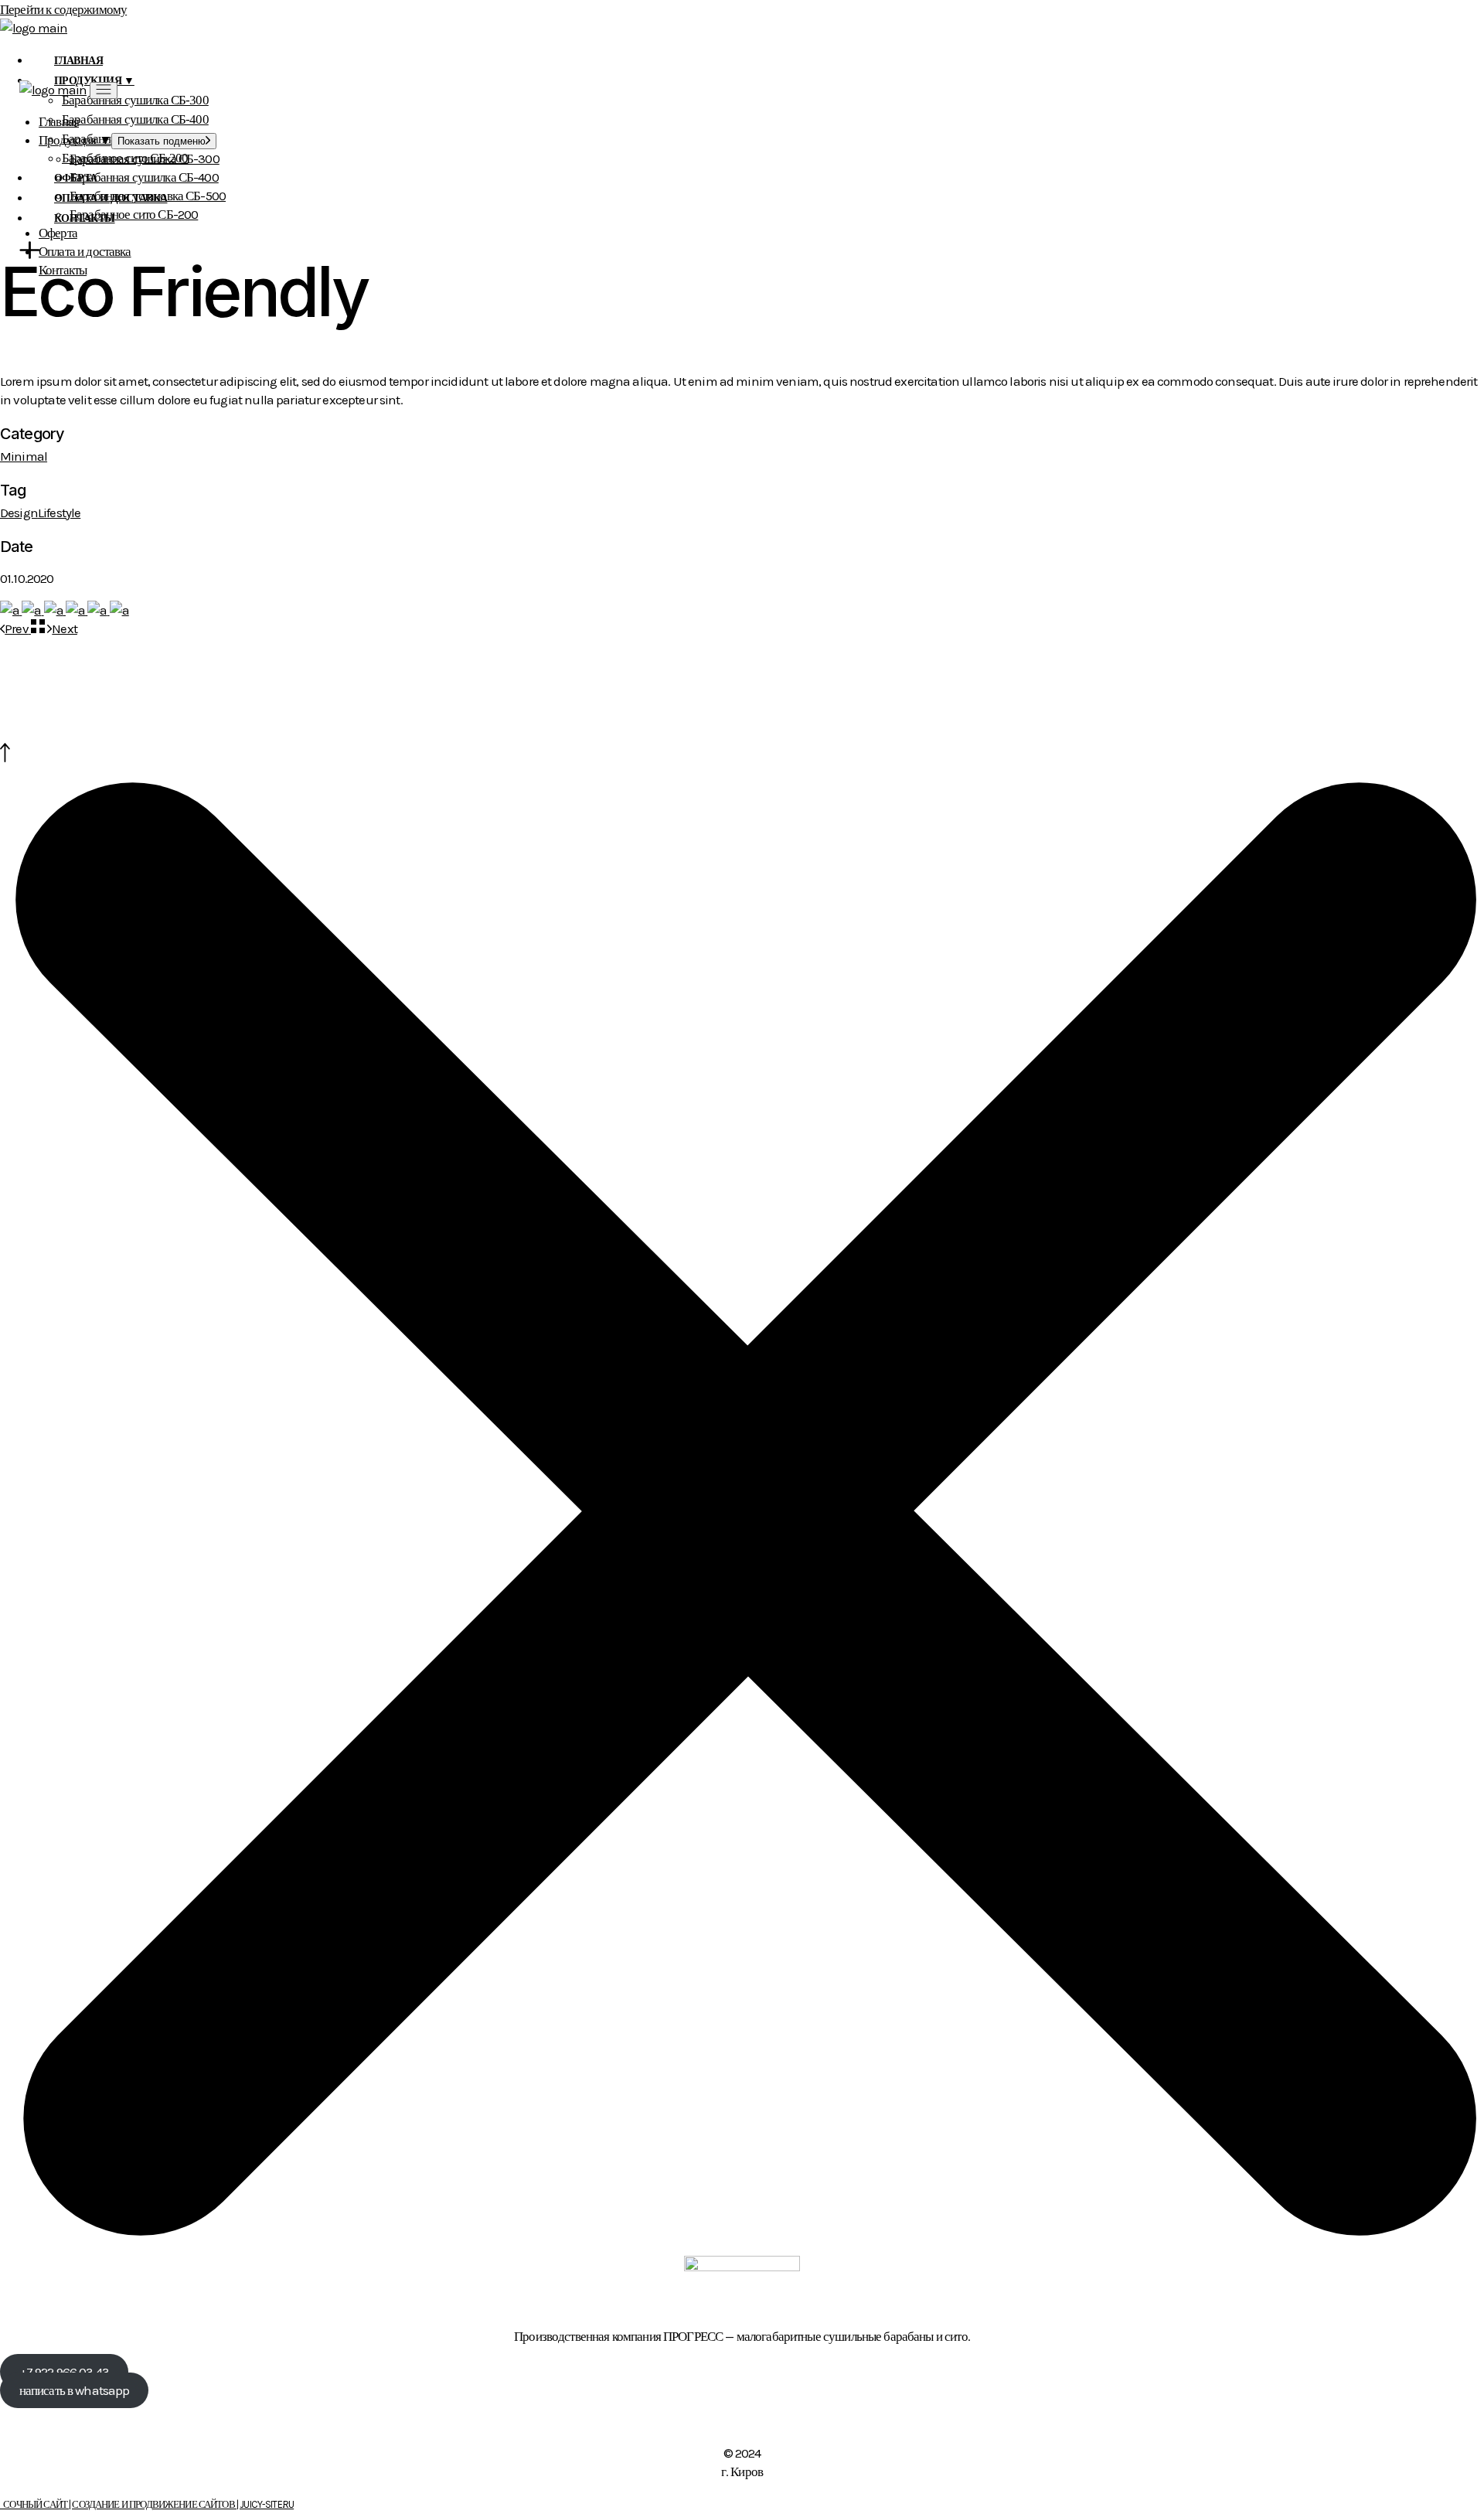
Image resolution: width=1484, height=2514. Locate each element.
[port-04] (77, 610)
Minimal (24, 456)
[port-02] (32, 610)
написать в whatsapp (75, 2390)
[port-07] (119, 610)
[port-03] (55, 610)
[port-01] (11, 610)
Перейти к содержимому (63, 9)
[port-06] (98, 610)
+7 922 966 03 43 (64, 2372)
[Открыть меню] (104, 90)
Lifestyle (59, 513)
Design (19, 513)
